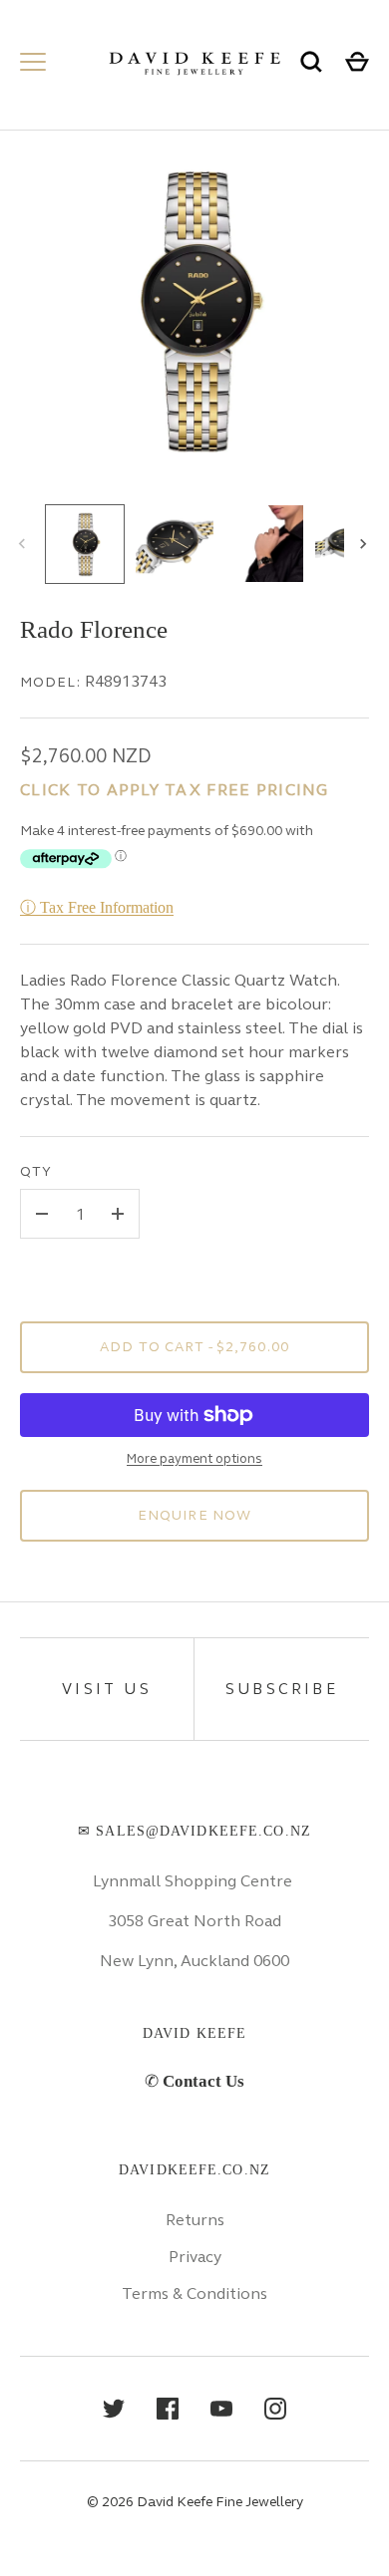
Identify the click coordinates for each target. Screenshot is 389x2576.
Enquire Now (194, 1515)
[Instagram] (275, 2409)
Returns (195, 2220)
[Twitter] (114, 2409)
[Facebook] (168, 2409)
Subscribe (282, 1689)
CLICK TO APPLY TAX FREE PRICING (175, 790)
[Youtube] (221, 2409)
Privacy (195, 2257)
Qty (36, 1171)
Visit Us (107, 1689)
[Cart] (357, 62)
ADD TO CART (194, 1347)
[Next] (365, 544)
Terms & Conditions (194, 2293)
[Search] (311, 62)
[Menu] (33, 62)
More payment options (194, 1459)
